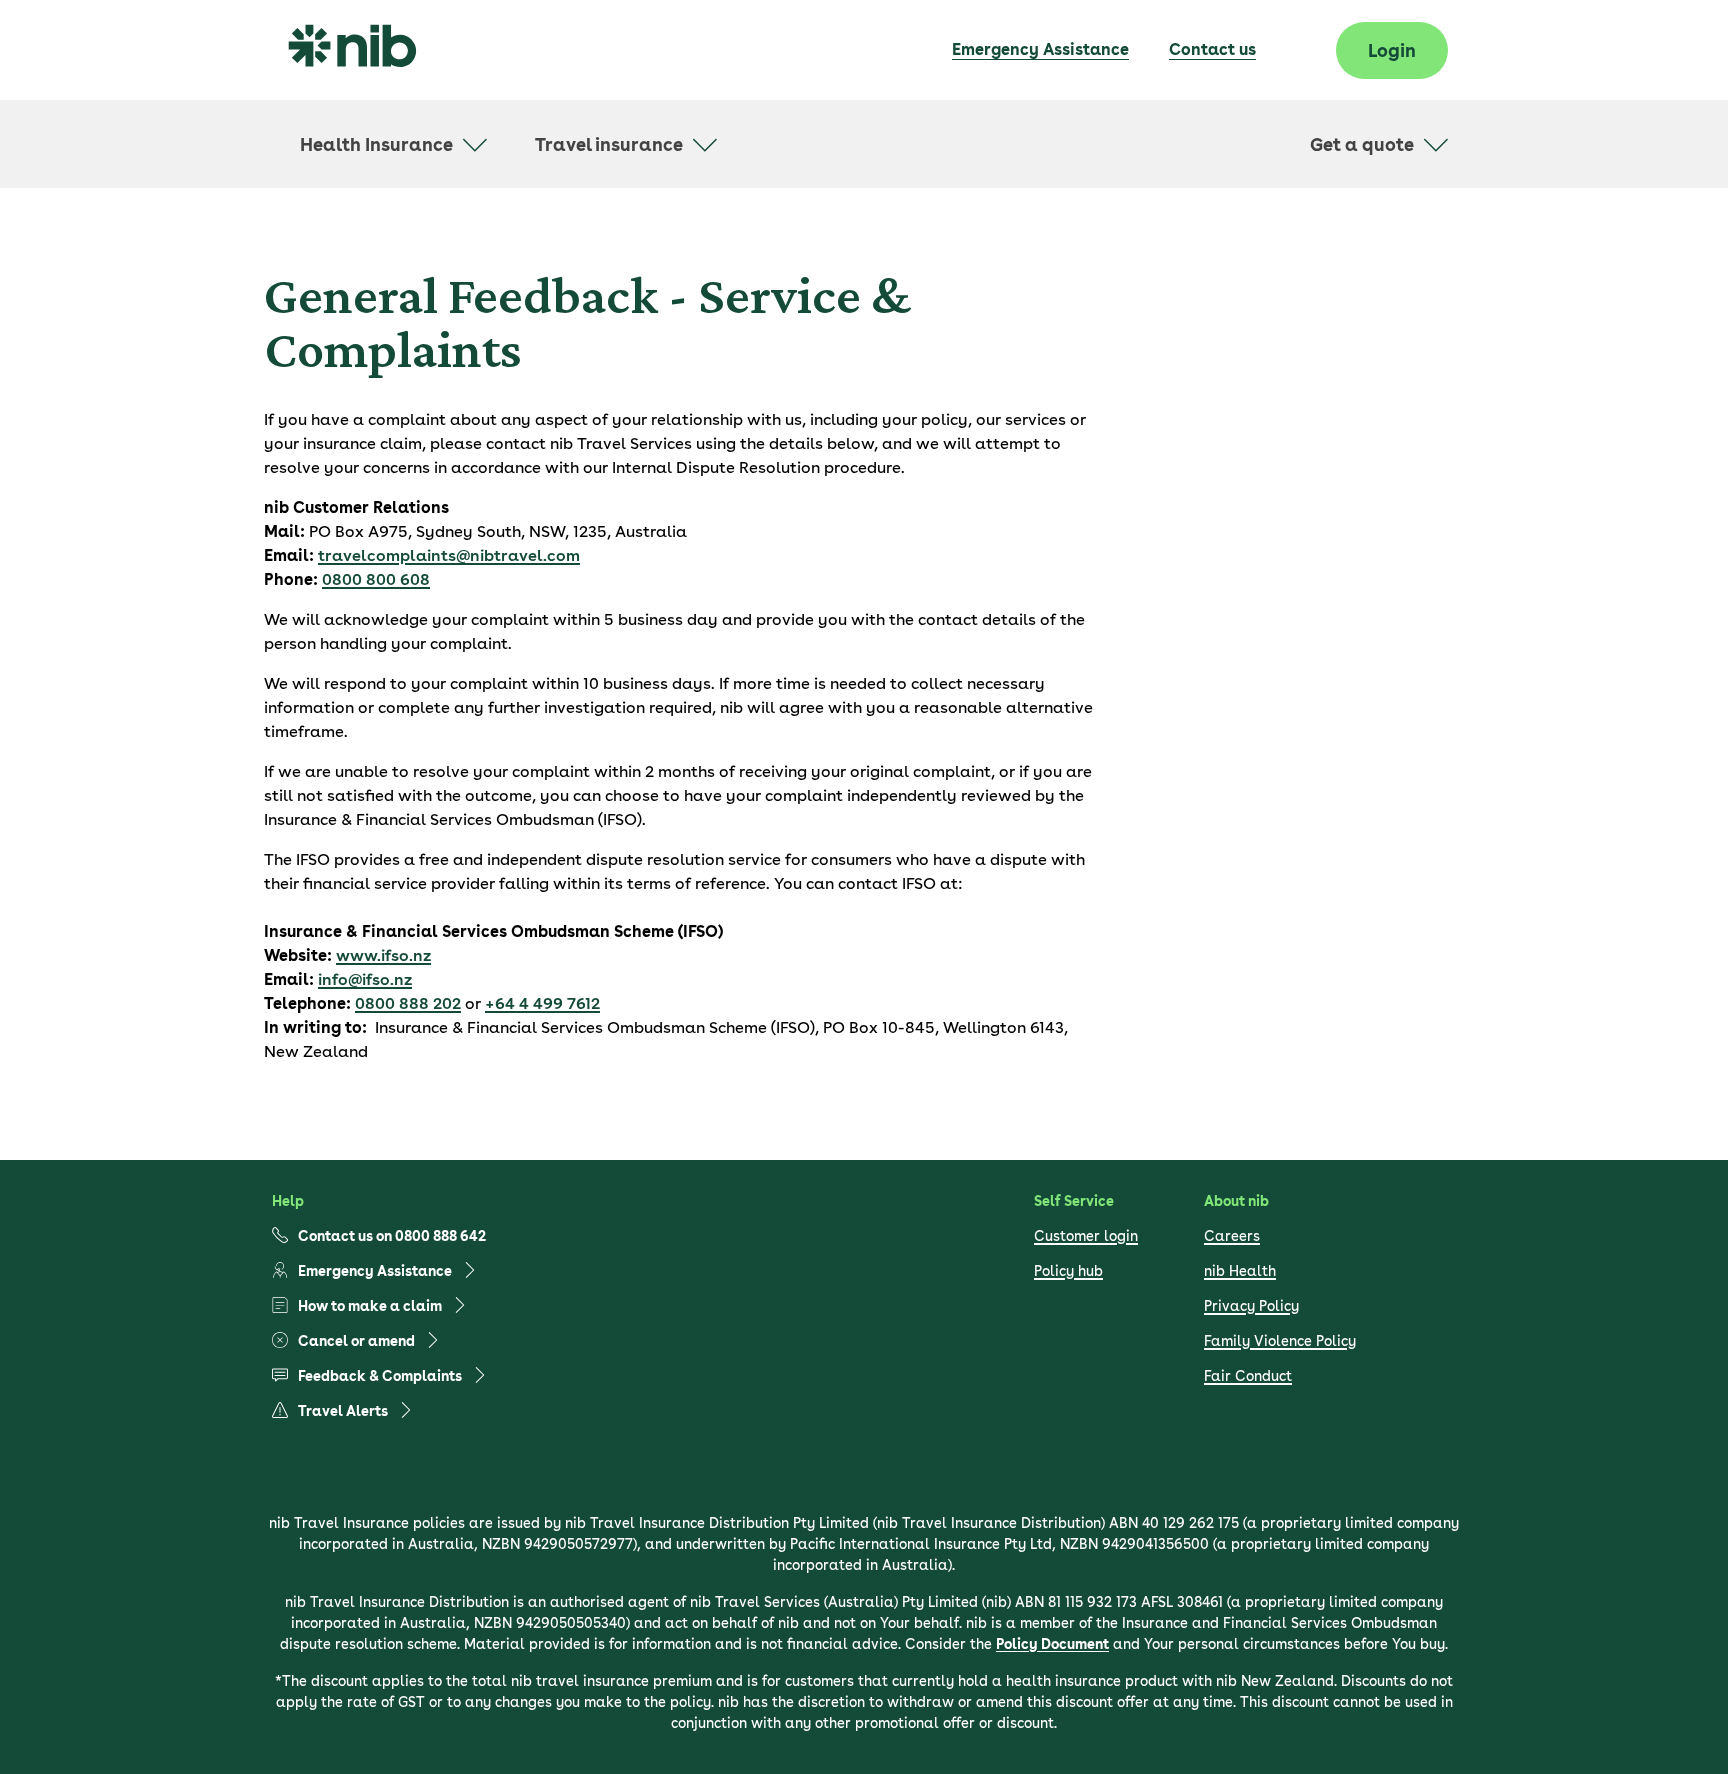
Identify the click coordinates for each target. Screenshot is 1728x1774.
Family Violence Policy (1280, 1341)
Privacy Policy (1251, 1306)
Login (1392, 50)
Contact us (1212, 49)
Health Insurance (376, 144)
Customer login (1086, 1236)
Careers (1232, 1236)
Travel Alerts (343, 1411)
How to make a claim (370, 1306)
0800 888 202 (408, 1003)
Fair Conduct (1248, 1376)
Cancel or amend (356, 1341)
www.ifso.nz (383, 955)
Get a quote (1362, 144)
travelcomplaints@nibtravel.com (449, 555)
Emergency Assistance (1040, 49)
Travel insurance (609, 144)
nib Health (1240, 1271)
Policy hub (1068, 1271)
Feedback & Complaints (380, 1376)
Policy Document (1052, 1644)
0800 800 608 (376, 579)
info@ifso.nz (365, 979)
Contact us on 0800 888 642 (392, 1236)
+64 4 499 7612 (542, 1003)
